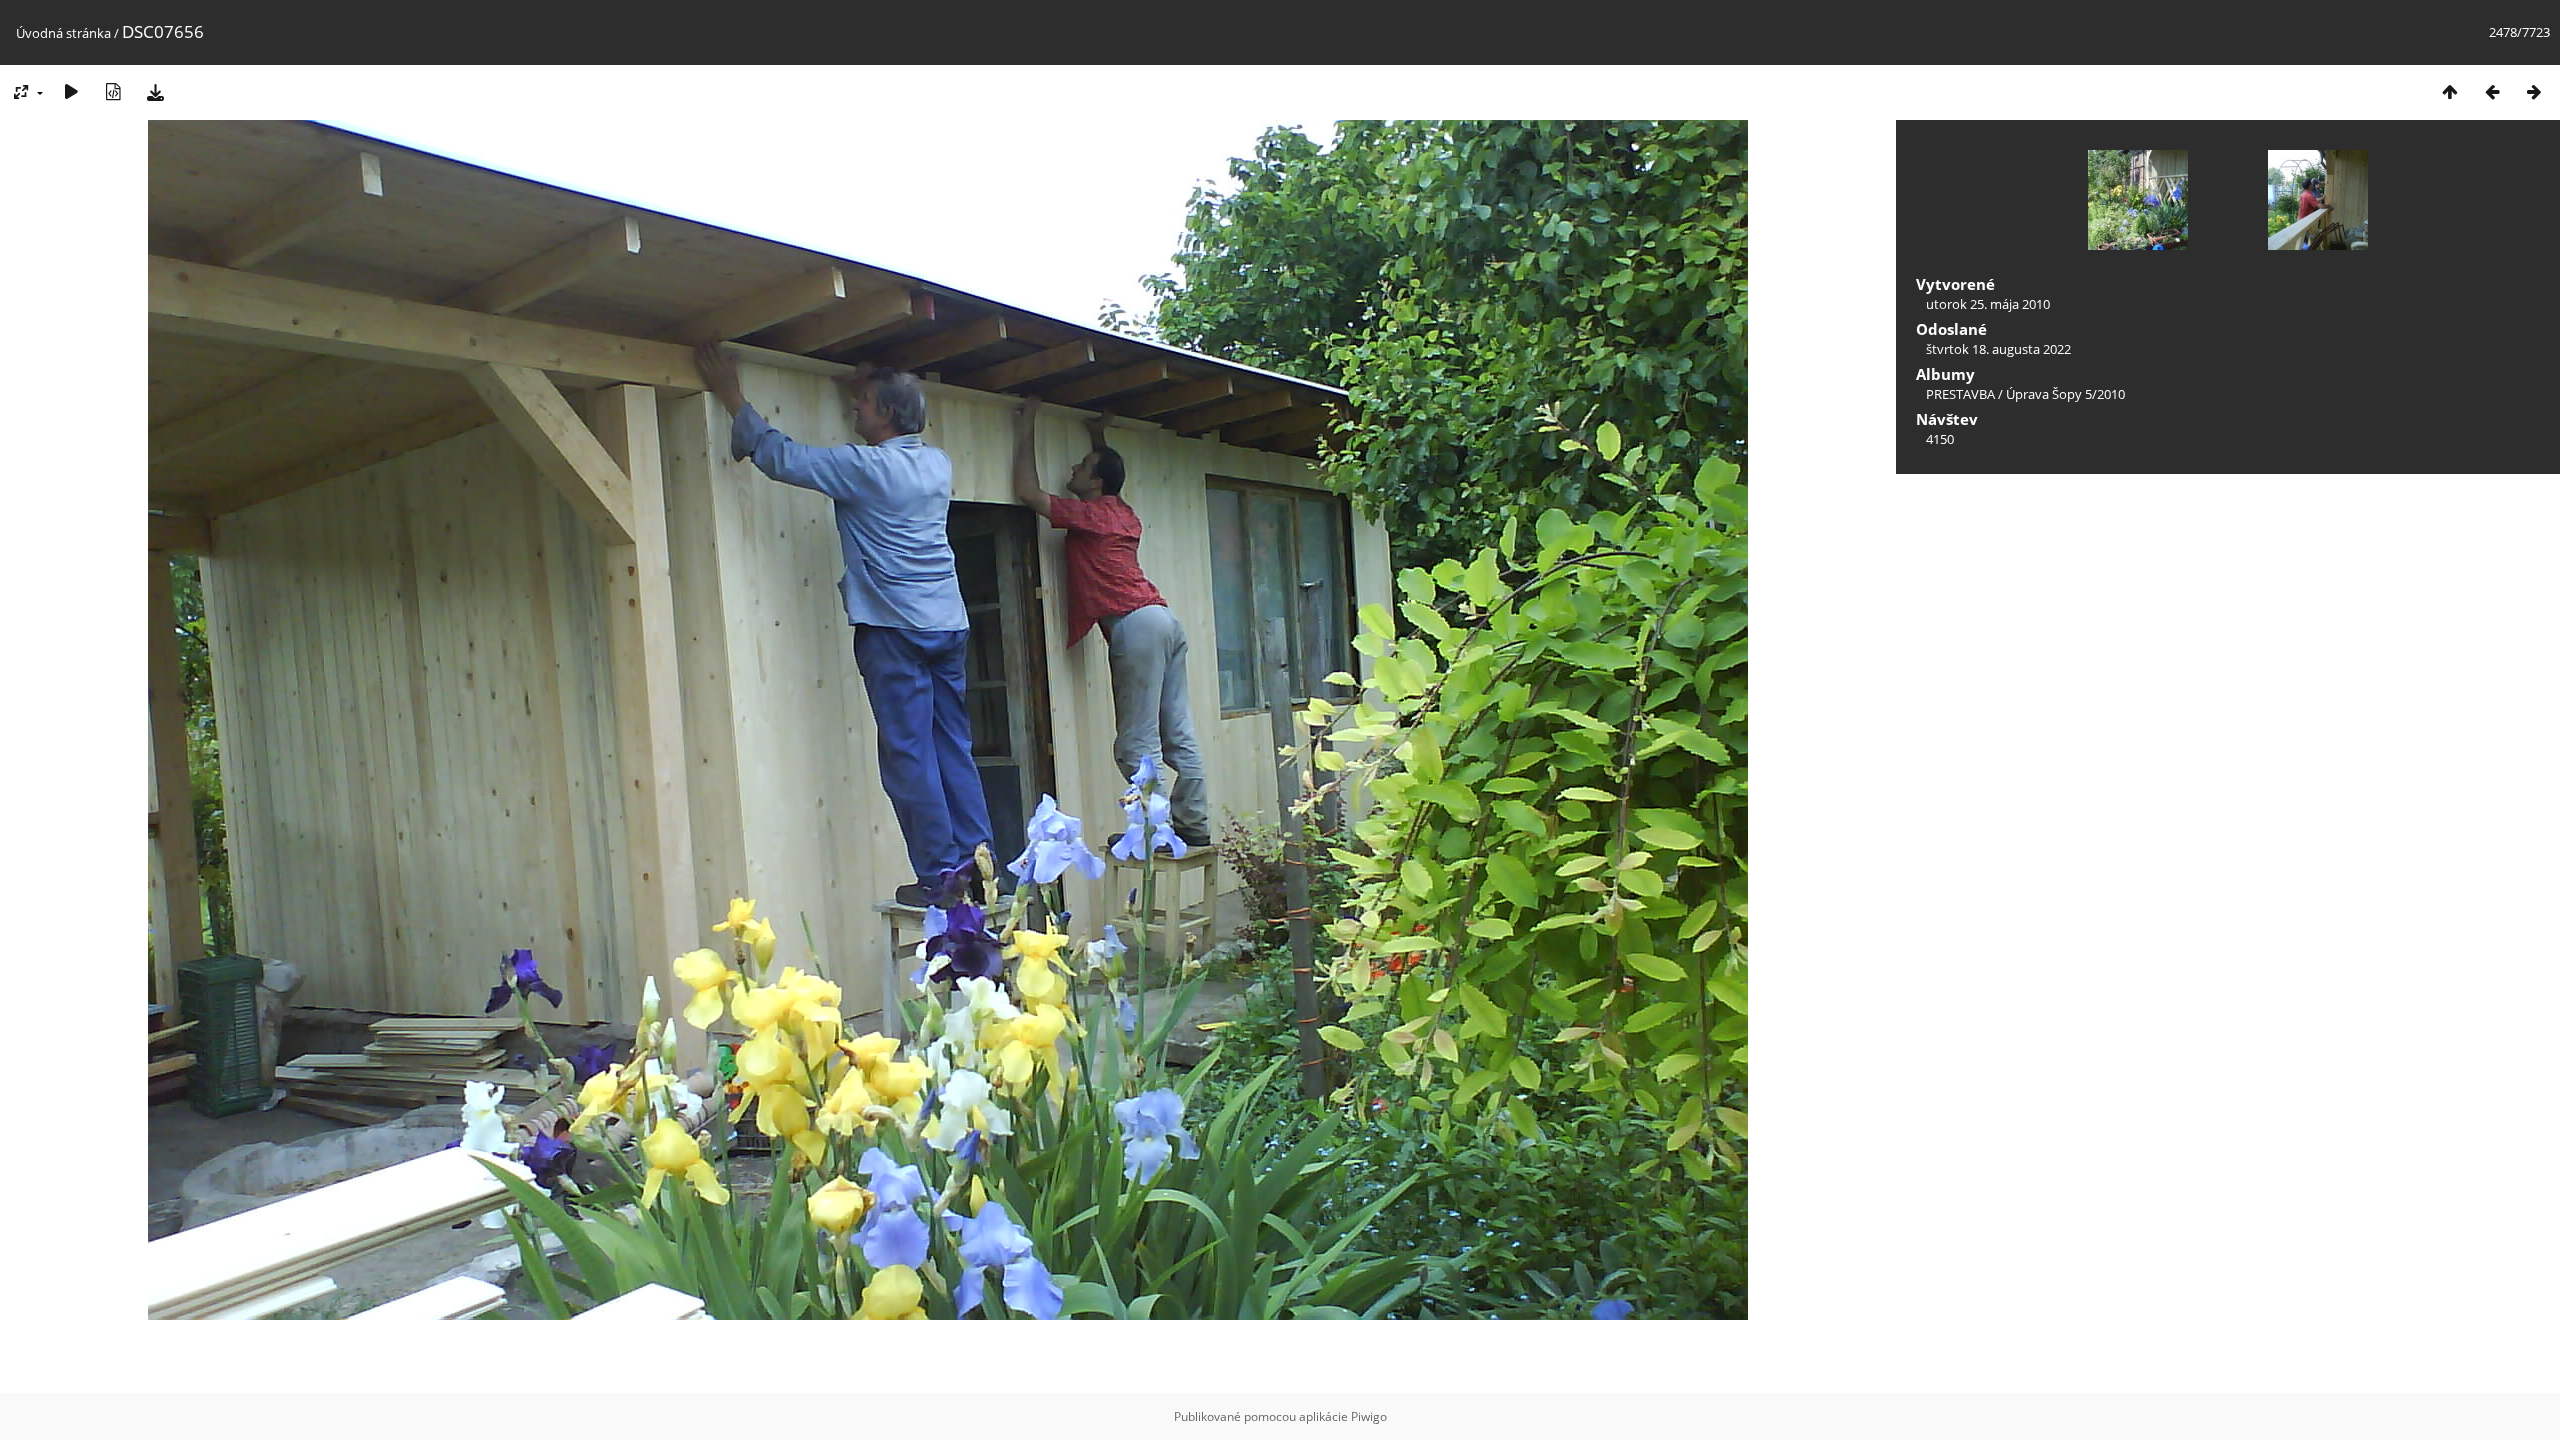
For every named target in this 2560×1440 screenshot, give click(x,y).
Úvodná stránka (63, 33)
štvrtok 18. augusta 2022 (1998, 349)
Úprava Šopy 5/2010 (2065, 394)
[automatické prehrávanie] (71, 91)
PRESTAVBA (1962, 394)
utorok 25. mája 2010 (1988, 304)
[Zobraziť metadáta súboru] (113, 91)
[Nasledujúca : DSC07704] (2534, 91)
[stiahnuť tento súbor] (155, 91)
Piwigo (1369, 1416)
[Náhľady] (2450, 91)
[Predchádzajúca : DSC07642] (2492, 91)
